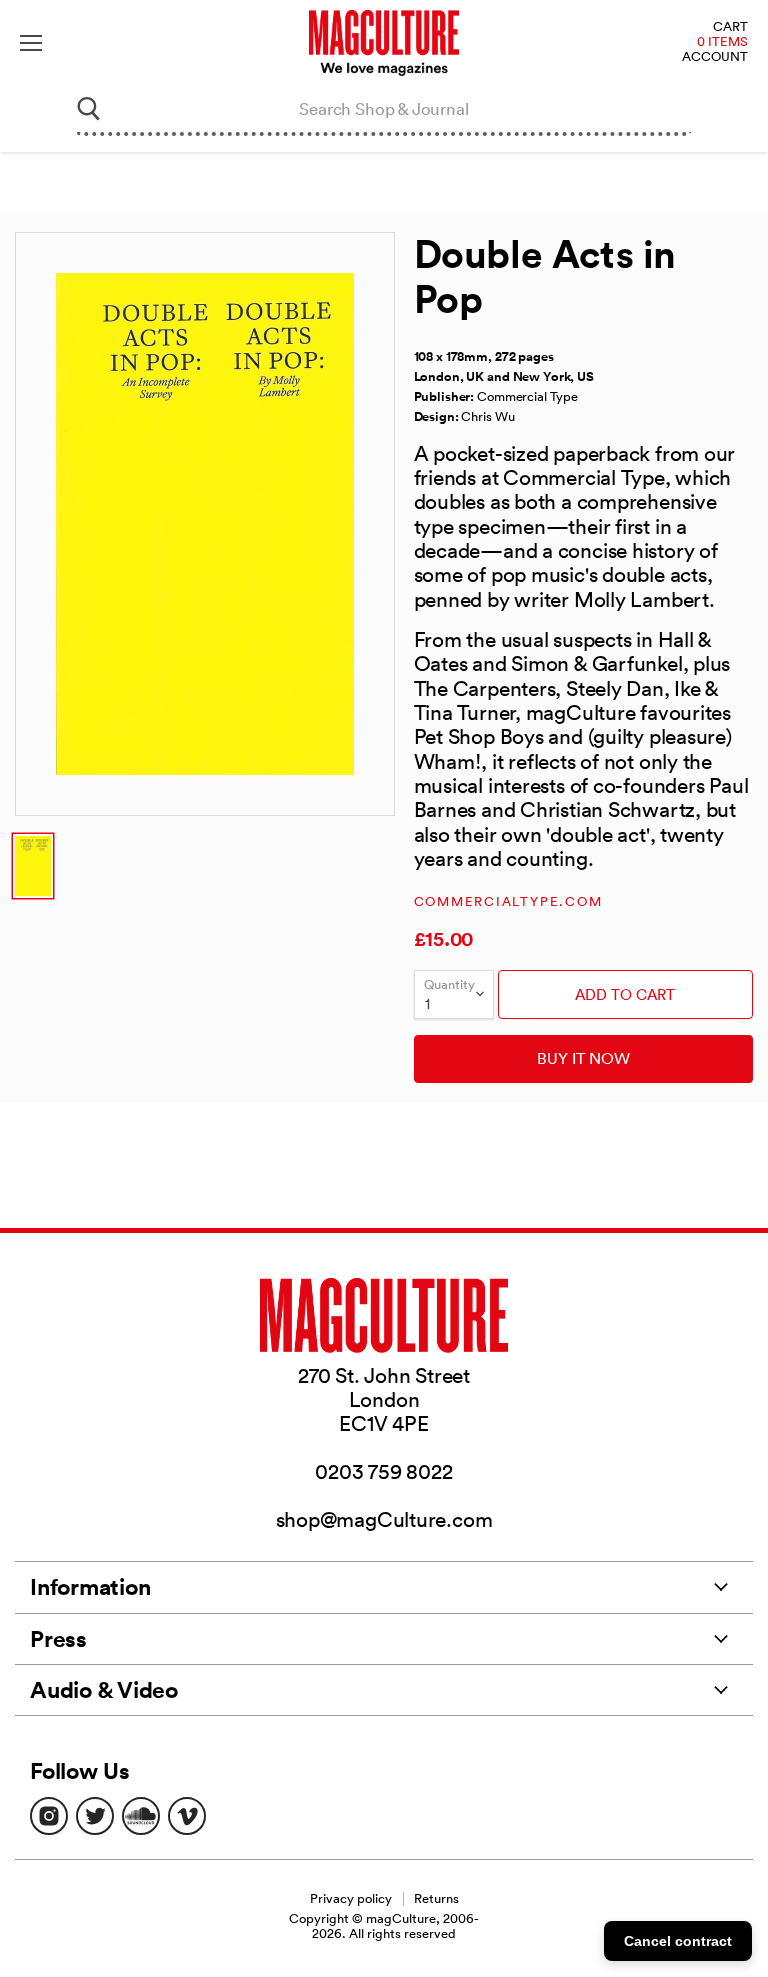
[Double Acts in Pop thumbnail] (33, 866)
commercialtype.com (508, 901)
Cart (730, 27)
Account (715, 57)
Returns (436, 1898)
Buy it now (583, 1058)
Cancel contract (678, 1941)
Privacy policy (351, 1898)
